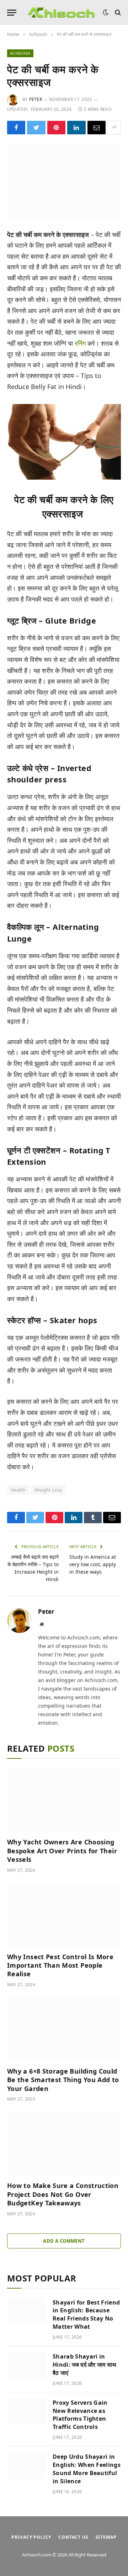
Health (18, 1490)
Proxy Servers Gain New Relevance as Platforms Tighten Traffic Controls (80, 2415)
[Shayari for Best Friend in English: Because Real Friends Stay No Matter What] (27, 2311)
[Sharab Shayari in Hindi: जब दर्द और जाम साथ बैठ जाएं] (27, 2365)
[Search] (117, 13)
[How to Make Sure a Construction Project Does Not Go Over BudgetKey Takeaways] (64, 2144)
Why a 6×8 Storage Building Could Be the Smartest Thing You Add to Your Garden (63, 2080)
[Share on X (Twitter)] (36, 128)
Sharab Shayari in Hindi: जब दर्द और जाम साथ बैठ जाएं (85, 2365)
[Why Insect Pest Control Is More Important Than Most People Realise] (64, 1915)
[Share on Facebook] (16, 128)
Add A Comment (64, 2241)
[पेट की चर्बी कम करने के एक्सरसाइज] (64, 181)
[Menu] (12, 13)
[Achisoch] (61, 13)
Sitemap (106, 2537)
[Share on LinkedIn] (76, 128)
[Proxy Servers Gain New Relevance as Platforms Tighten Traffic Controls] (27, 2411)
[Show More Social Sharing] (114, 128)
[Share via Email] (97, 128)
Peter (36, 99)
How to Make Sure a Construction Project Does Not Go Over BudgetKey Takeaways (63, 2194)
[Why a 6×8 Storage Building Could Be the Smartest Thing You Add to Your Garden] (64, 2029)
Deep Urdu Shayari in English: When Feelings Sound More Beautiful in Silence (87, 2469)
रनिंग (80, 343)
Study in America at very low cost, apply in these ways (93, 1564)
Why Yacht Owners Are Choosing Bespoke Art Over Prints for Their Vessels (62, 1851)
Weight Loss (48, 1490)
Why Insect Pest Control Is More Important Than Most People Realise (60, 1965)
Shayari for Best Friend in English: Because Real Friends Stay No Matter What (86, 2315)
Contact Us (73, 2537)
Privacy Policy (31, 2537)
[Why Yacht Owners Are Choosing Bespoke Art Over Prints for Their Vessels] (64, 1800)
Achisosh (20, 53)
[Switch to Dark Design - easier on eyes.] (106, 12)
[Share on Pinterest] (56, 128)
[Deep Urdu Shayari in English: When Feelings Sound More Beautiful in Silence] (27, 2465)
